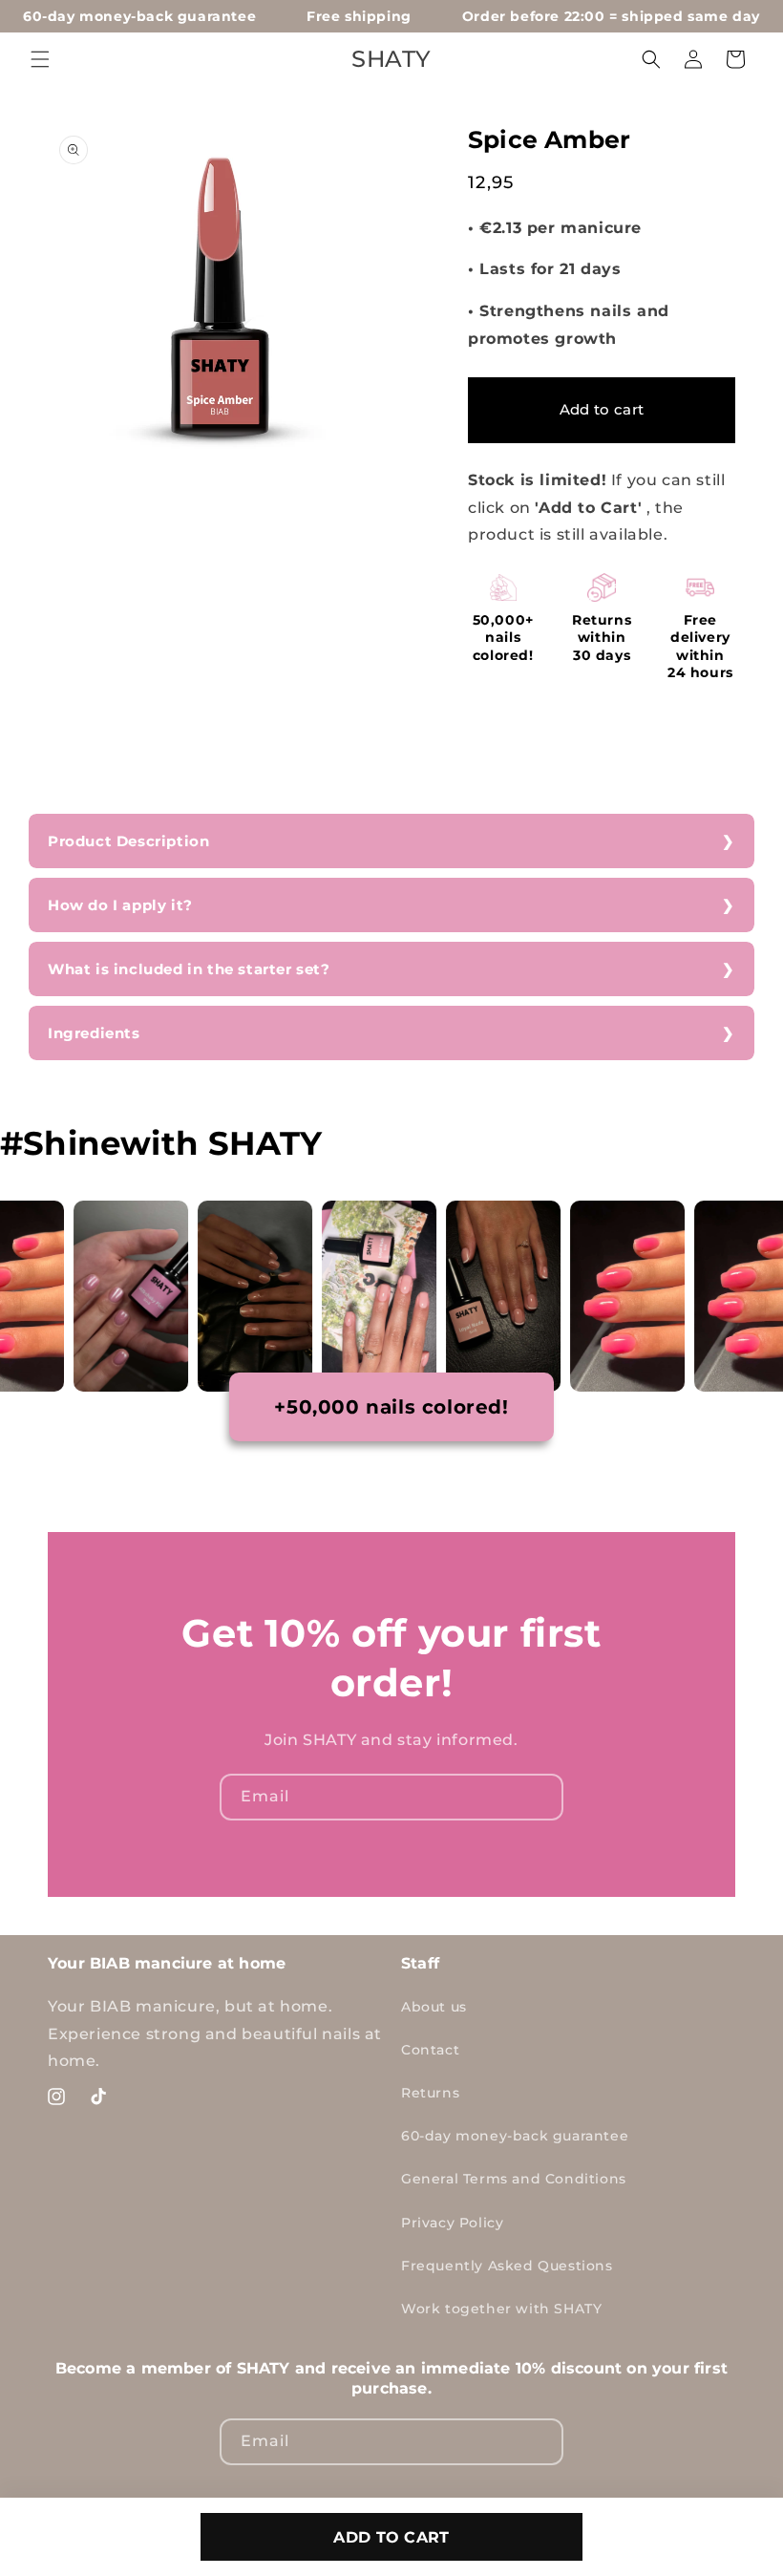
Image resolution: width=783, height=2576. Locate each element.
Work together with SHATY (501, 2309)
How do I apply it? (120, 905)
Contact (430, 2050)
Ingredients (94, 1033)
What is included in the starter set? (189, 969)
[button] (40, 59)
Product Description (128, 841)
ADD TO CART (391, 2537)
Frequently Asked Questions (507, 2266)
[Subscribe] (540, 1797)
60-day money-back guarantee (515, 2136)
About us (434, 2007)
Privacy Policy (452, 2223)
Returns (430, 2093)
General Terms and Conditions (514, 2179)
